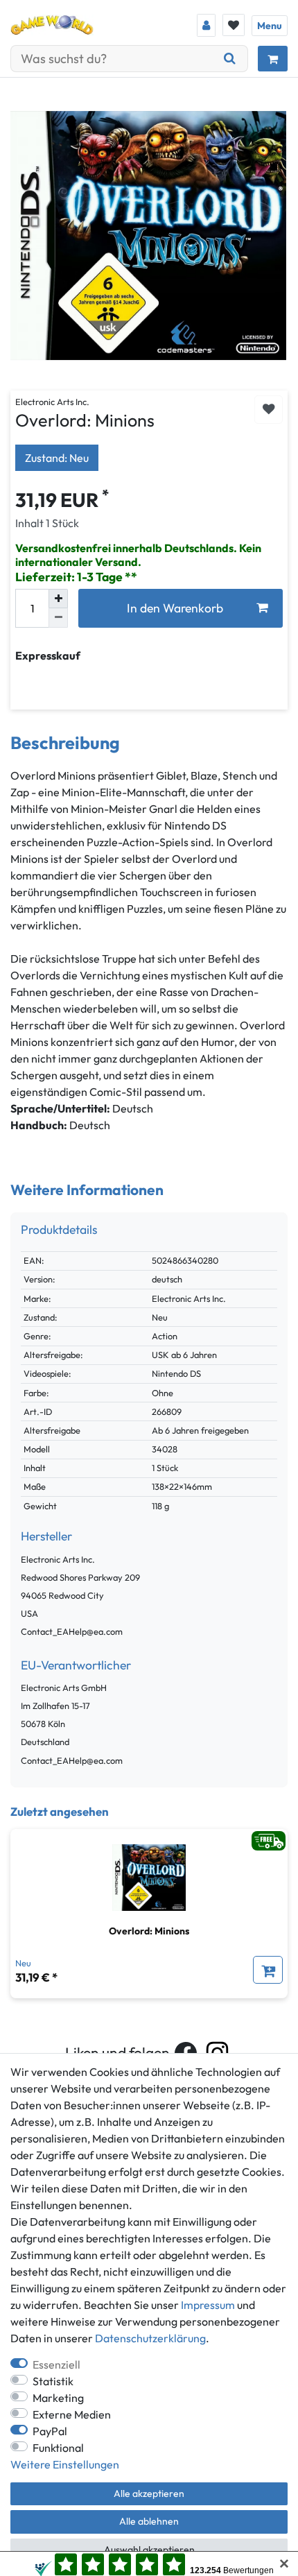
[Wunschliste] (234, 25)
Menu (270, 26)
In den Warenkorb (175, 608)
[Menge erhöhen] (58, 599)
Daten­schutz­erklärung (150, 2338)
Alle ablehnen (149, 2521)
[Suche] (230, 59)
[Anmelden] (206, 25)
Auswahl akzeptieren (149, 2550)
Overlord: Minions (149, 1931)
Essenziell (56, 2364)
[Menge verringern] (58, 618)
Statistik (53, 2381)
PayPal (50, 2431)
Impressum (208, 2305)
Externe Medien (72, 2414)
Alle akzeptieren (149, 2493)
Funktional (58, 2448)
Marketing (58, 2398)
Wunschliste (269, 410)
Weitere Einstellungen (65, 2464)
